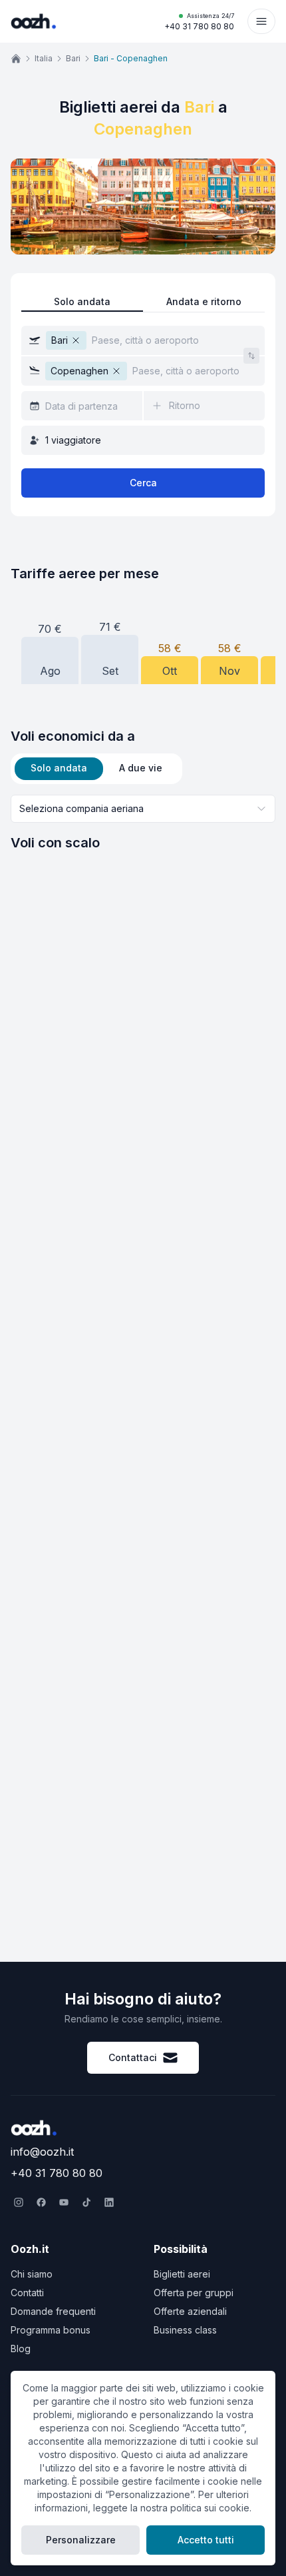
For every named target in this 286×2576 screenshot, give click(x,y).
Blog (21, 2349)
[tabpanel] (143, 823)
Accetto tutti (206, 2540)
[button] (143, 340)
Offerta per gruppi (194, 2293)
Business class (185, 2330)
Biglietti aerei (182, 2274)
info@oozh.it (42, 2152)
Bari (73, 58)
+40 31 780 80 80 (199, 22)
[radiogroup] (143, 302)
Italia (44, 58)
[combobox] (143, 809)
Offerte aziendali (190, 2311)
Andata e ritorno (204, 301)
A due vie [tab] (141, 768)
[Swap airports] (251, 356)
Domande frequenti (53, 2311)
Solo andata (82, 301)
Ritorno (185, 405)
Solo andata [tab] (59, 768)
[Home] (16, 59)
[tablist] (96, 769)
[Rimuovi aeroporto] (76, 340)
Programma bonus (51, 2330)
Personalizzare (81, 2540)
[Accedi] (261, 21)
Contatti (27, 2293)
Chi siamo (32, 2274)
